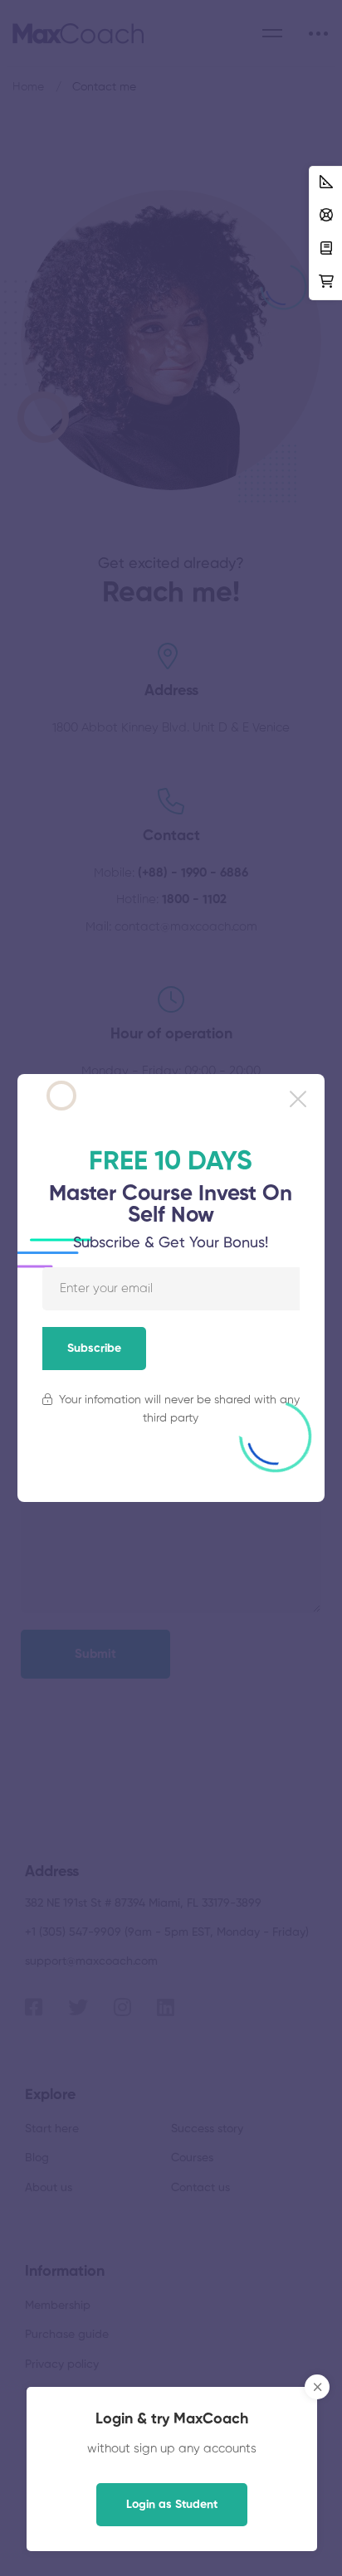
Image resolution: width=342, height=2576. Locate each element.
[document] (171, 1288)
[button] (298, 1099)
